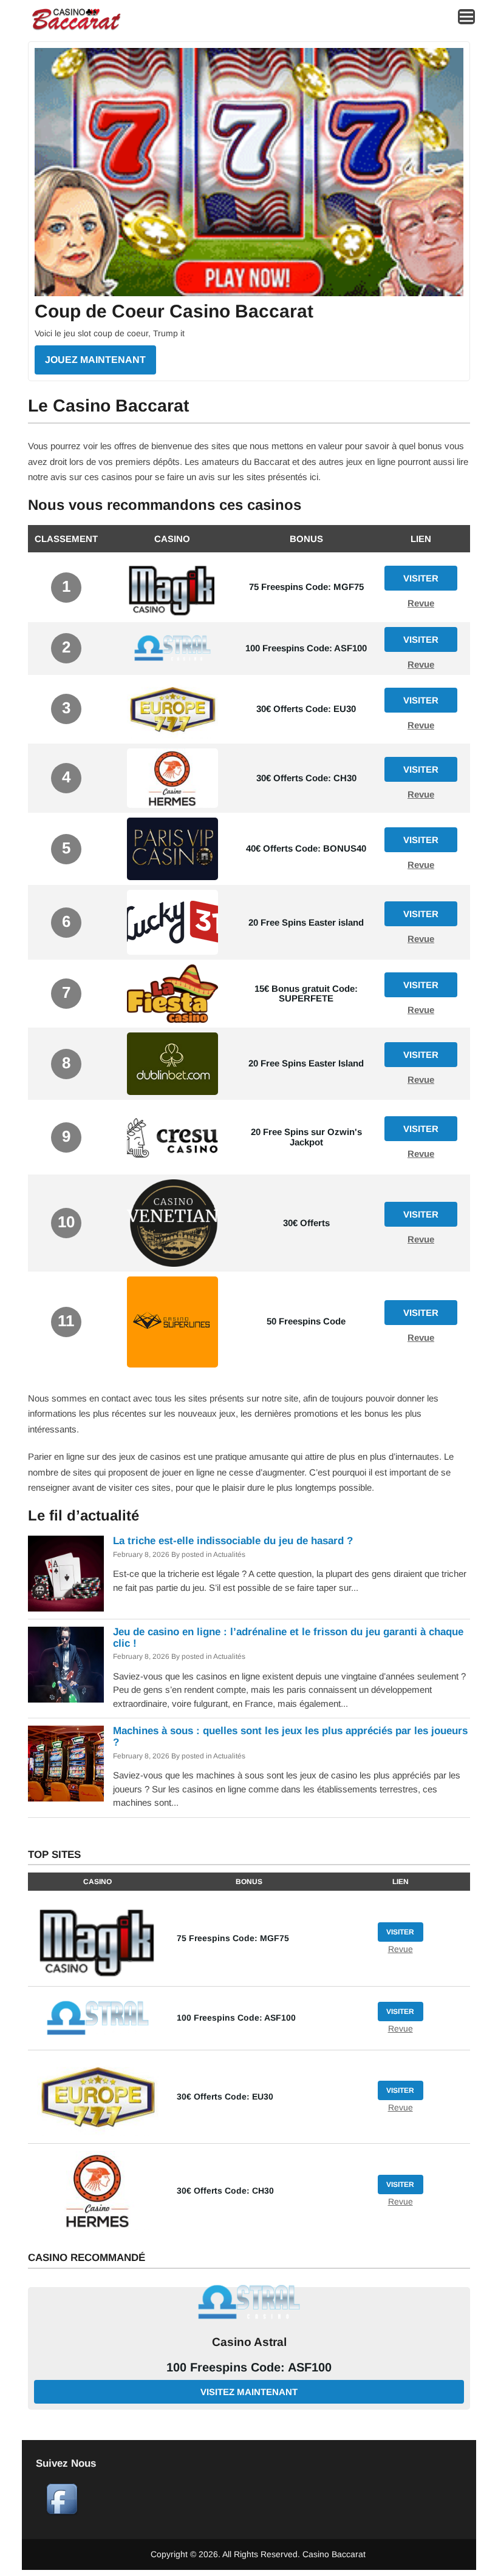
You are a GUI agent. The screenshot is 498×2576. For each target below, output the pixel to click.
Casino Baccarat (334, 2554)
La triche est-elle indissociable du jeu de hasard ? (233, 1541)
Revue (421, 603)
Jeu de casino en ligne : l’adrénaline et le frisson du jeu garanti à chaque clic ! (288, 1638)
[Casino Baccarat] (77, 29)
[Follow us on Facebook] (62, 2512)
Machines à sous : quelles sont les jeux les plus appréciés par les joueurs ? (290, 1737)
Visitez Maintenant (249, 2392)
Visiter (421, 578)
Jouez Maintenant (95, 360)
